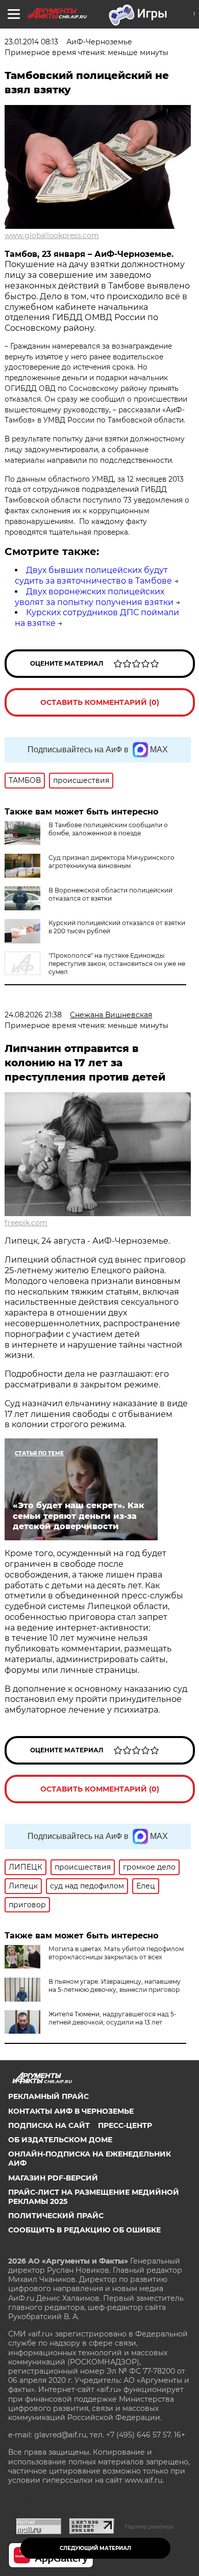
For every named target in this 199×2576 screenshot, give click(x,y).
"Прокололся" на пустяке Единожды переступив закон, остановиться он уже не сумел (117, 964)
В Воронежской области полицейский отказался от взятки (110, 894)
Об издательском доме (60, 2140)
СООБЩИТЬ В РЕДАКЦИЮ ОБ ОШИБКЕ (84, 2230)
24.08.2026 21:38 (33, 1015)
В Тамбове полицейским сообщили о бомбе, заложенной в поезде (108, 829)
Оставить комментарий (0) (100, 702)
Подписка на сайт (49, 2125)
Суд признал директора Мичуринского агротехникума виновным (111, 862)
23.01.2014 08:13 (31, 42)
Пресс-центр (125, 2125)
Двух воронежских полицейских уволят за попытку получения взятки (94, 597)
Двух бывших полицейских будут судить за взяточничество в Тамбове (93, 575)
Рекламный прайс (48, 2096)
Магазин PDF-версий (53, 2178)
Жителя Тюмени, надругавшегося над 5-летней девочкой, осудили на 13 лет (113, 2018)
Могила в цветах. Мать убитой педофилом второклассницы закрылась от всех (116, 1953)
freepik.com (26, 1223)
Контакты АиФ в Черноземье (71, 2111)
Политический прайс (56, 2216)
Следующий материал (95, 2548)
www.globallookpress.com (52, 235)
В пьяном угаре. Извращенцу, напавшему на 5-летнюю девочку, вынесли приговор (115, 1986)
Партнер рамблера (149, 2527)
